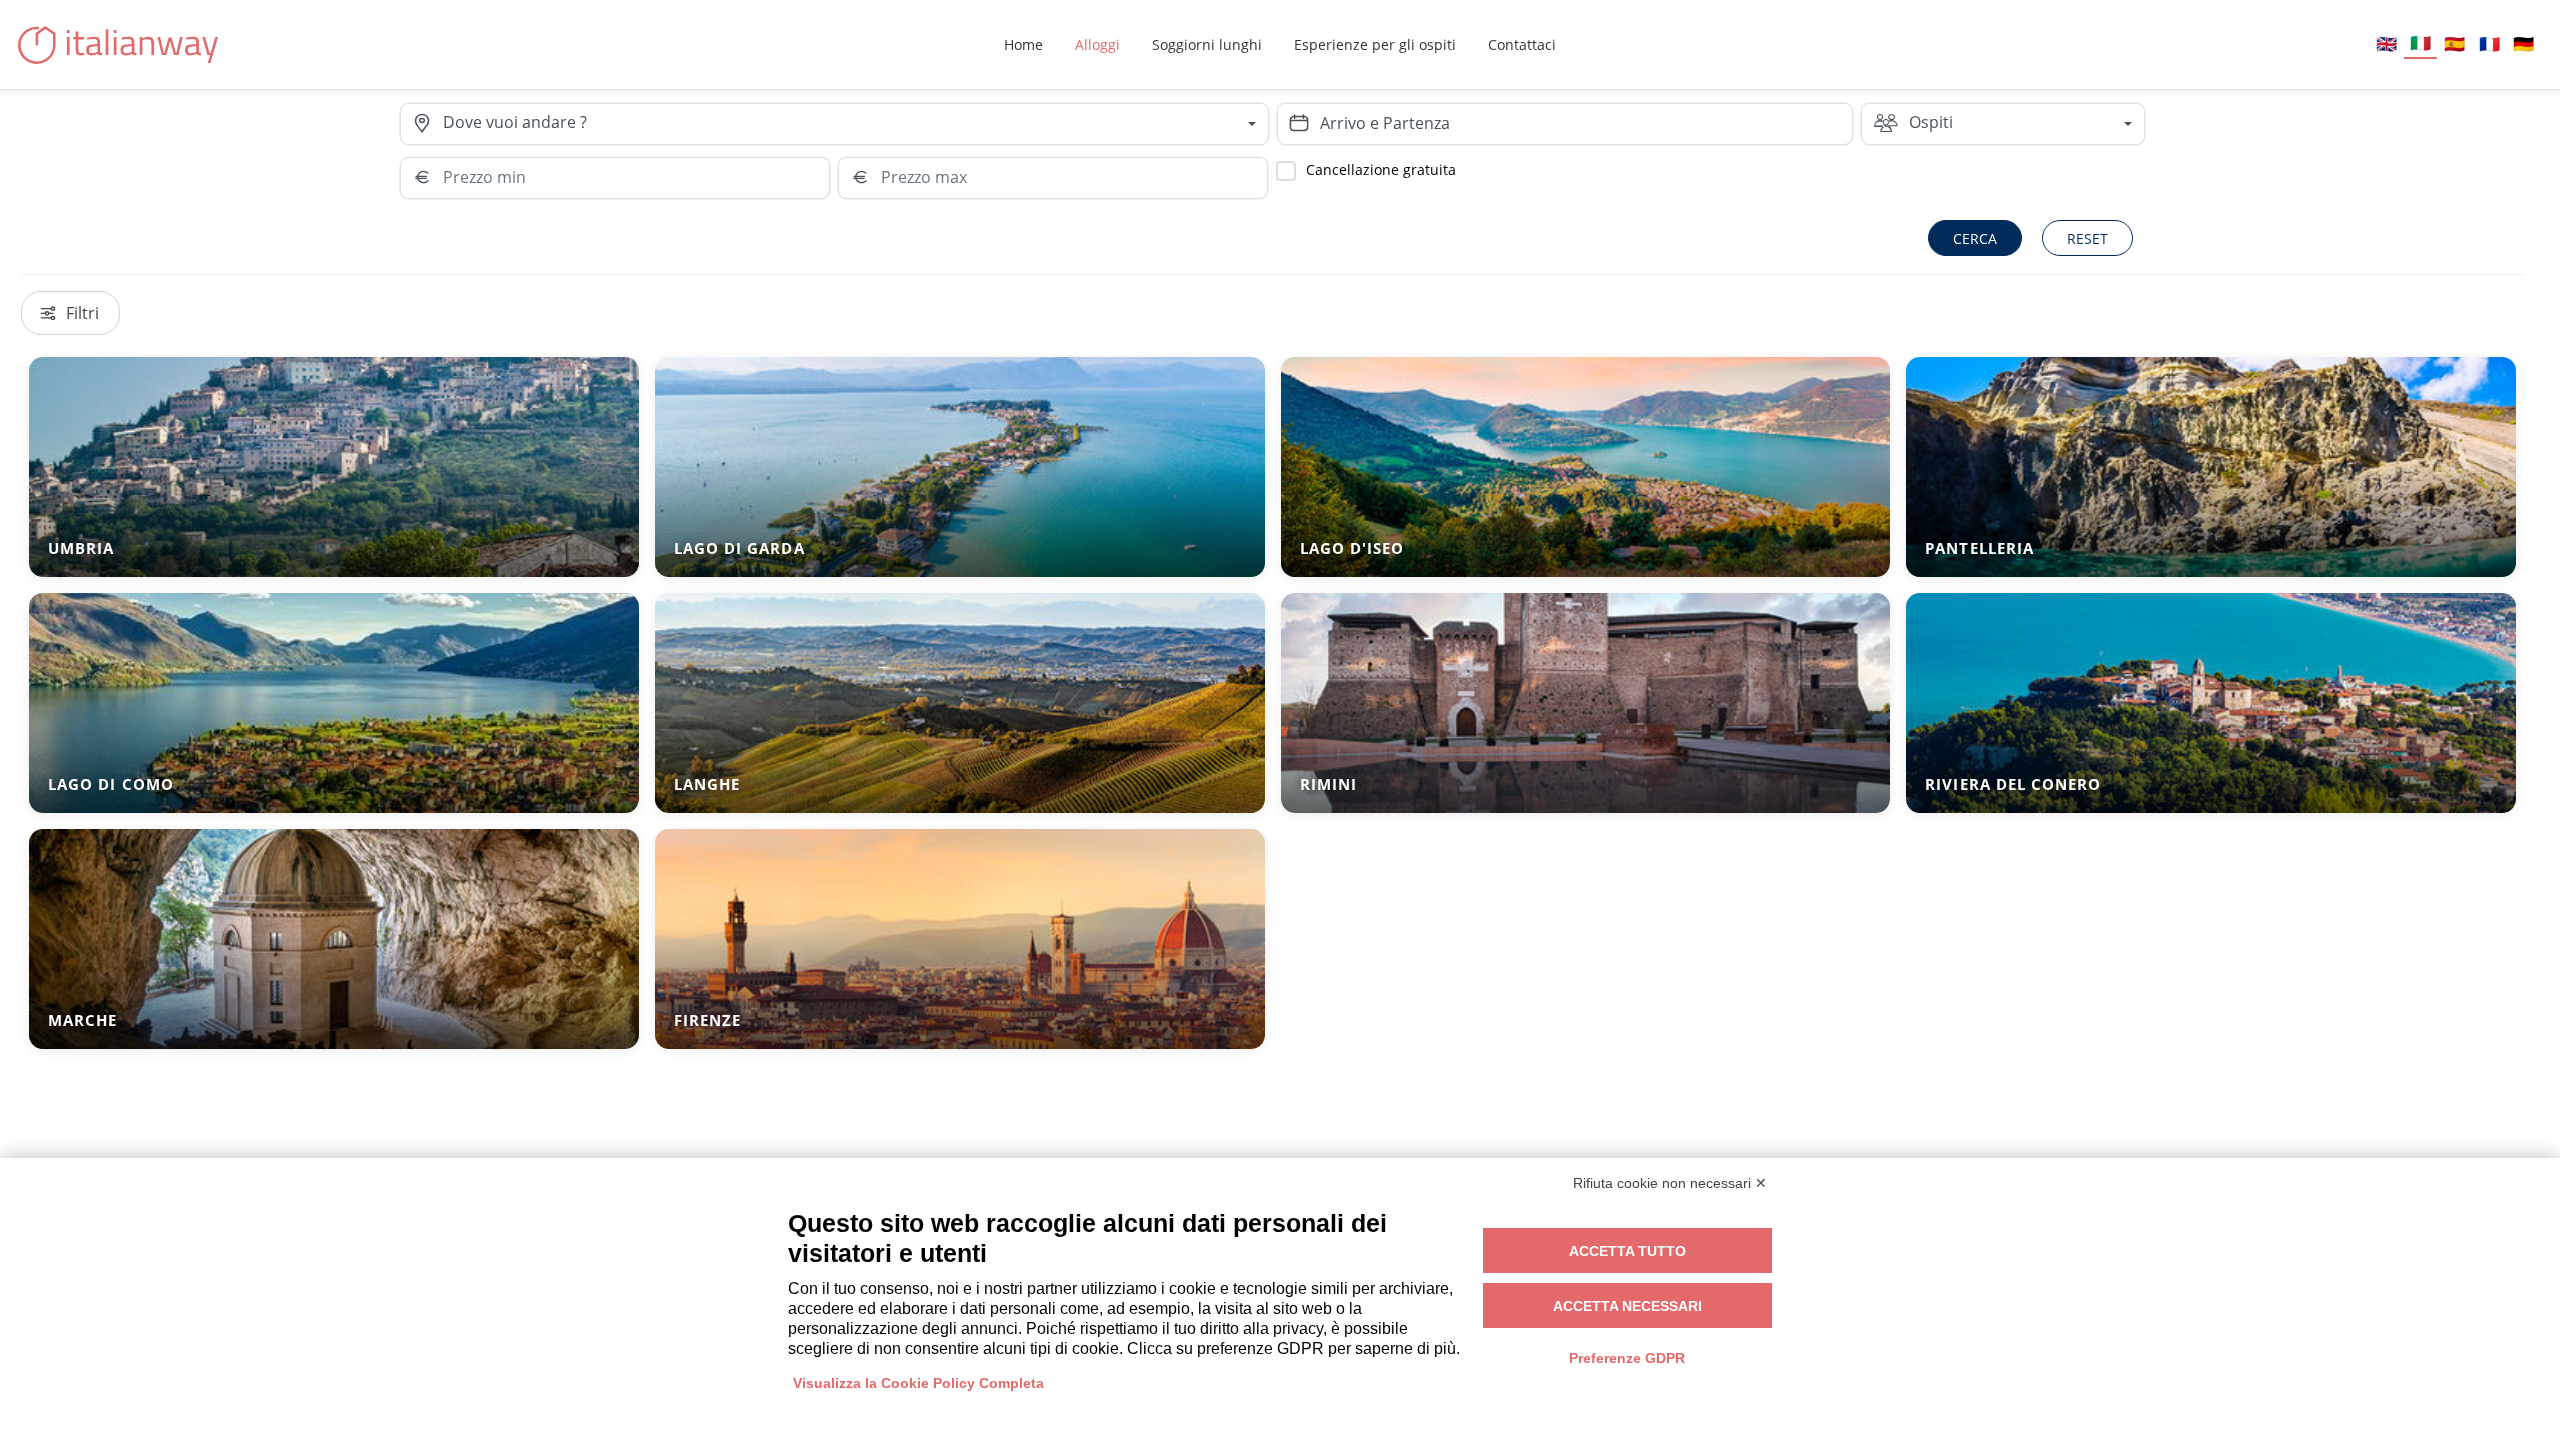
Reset (2087, 238)
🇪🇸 (2454, 43)
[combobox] (855, 124)
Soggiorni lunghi (1207, 44)
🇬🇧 (2386, 43)
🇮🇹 (2420, 42)
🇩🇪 (2523, 43)
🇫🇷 (2489, 43)
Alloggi (1097, 44)
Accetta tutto (1627, 1251)
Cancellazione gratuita (1381, 169)
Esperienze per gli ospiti (1375, 44)
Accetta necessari (1627, 1306)
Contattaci (1522, 44)
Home (1023, 44)
